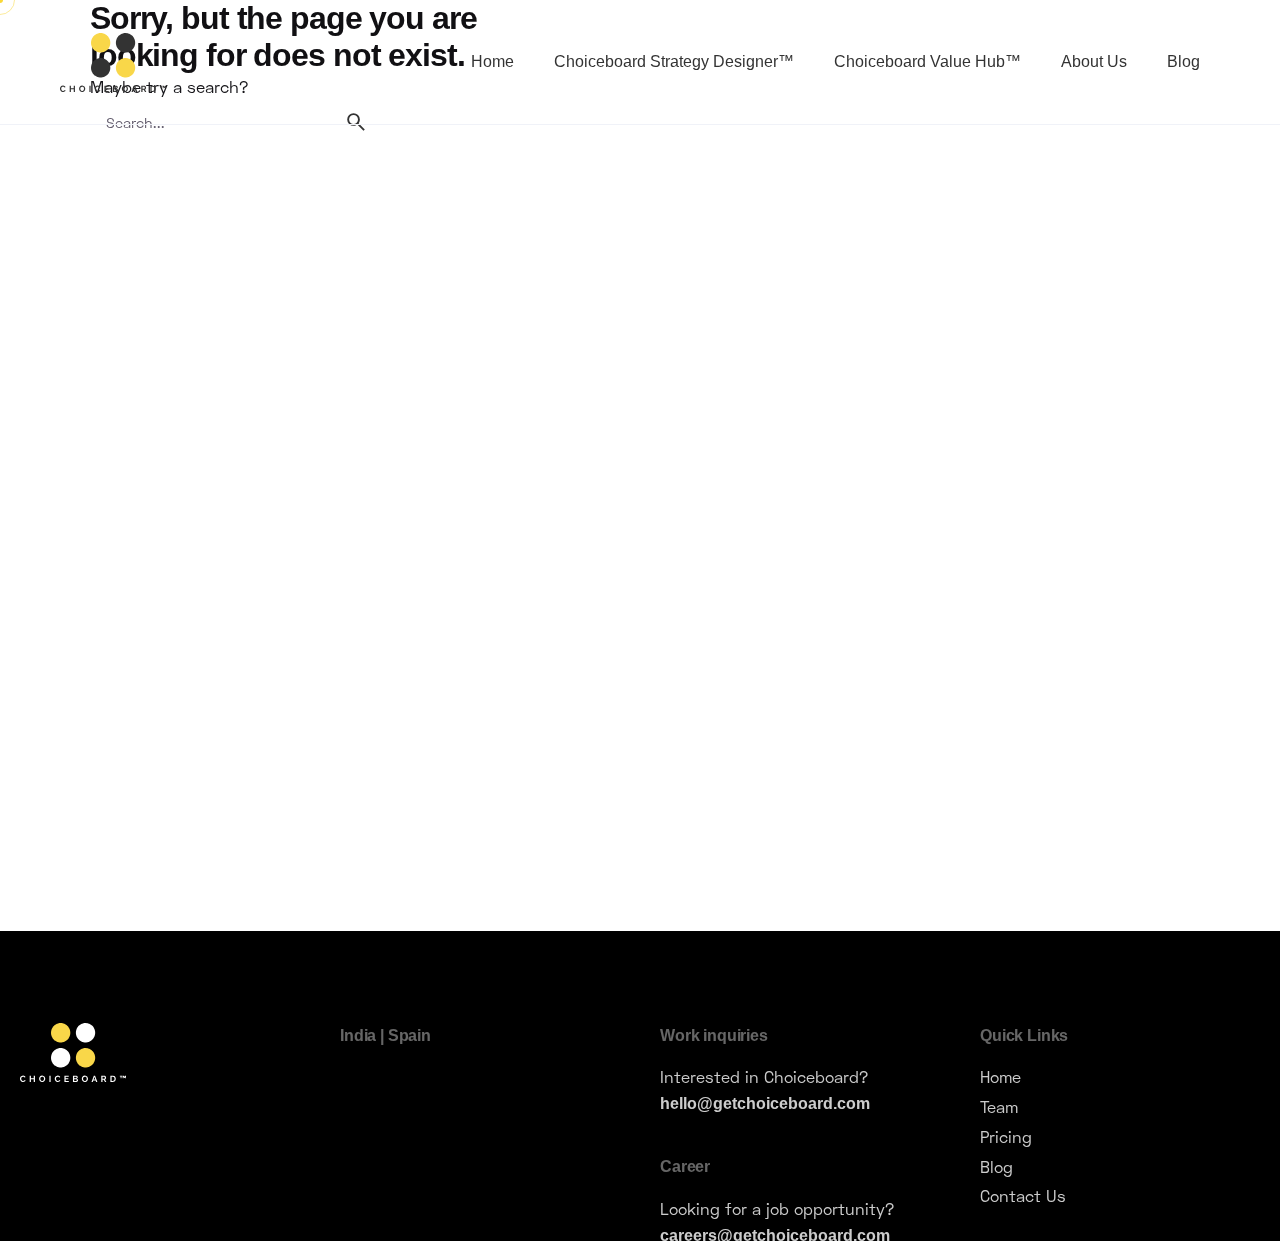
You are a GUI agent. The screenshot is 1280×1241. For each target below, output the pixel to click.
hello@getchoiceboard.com (765, 1103)
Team (999, 1106)
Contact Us (1023, 1195)
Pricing (1006, 1136)
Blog (996, 1166)
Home (1000, 1076)
